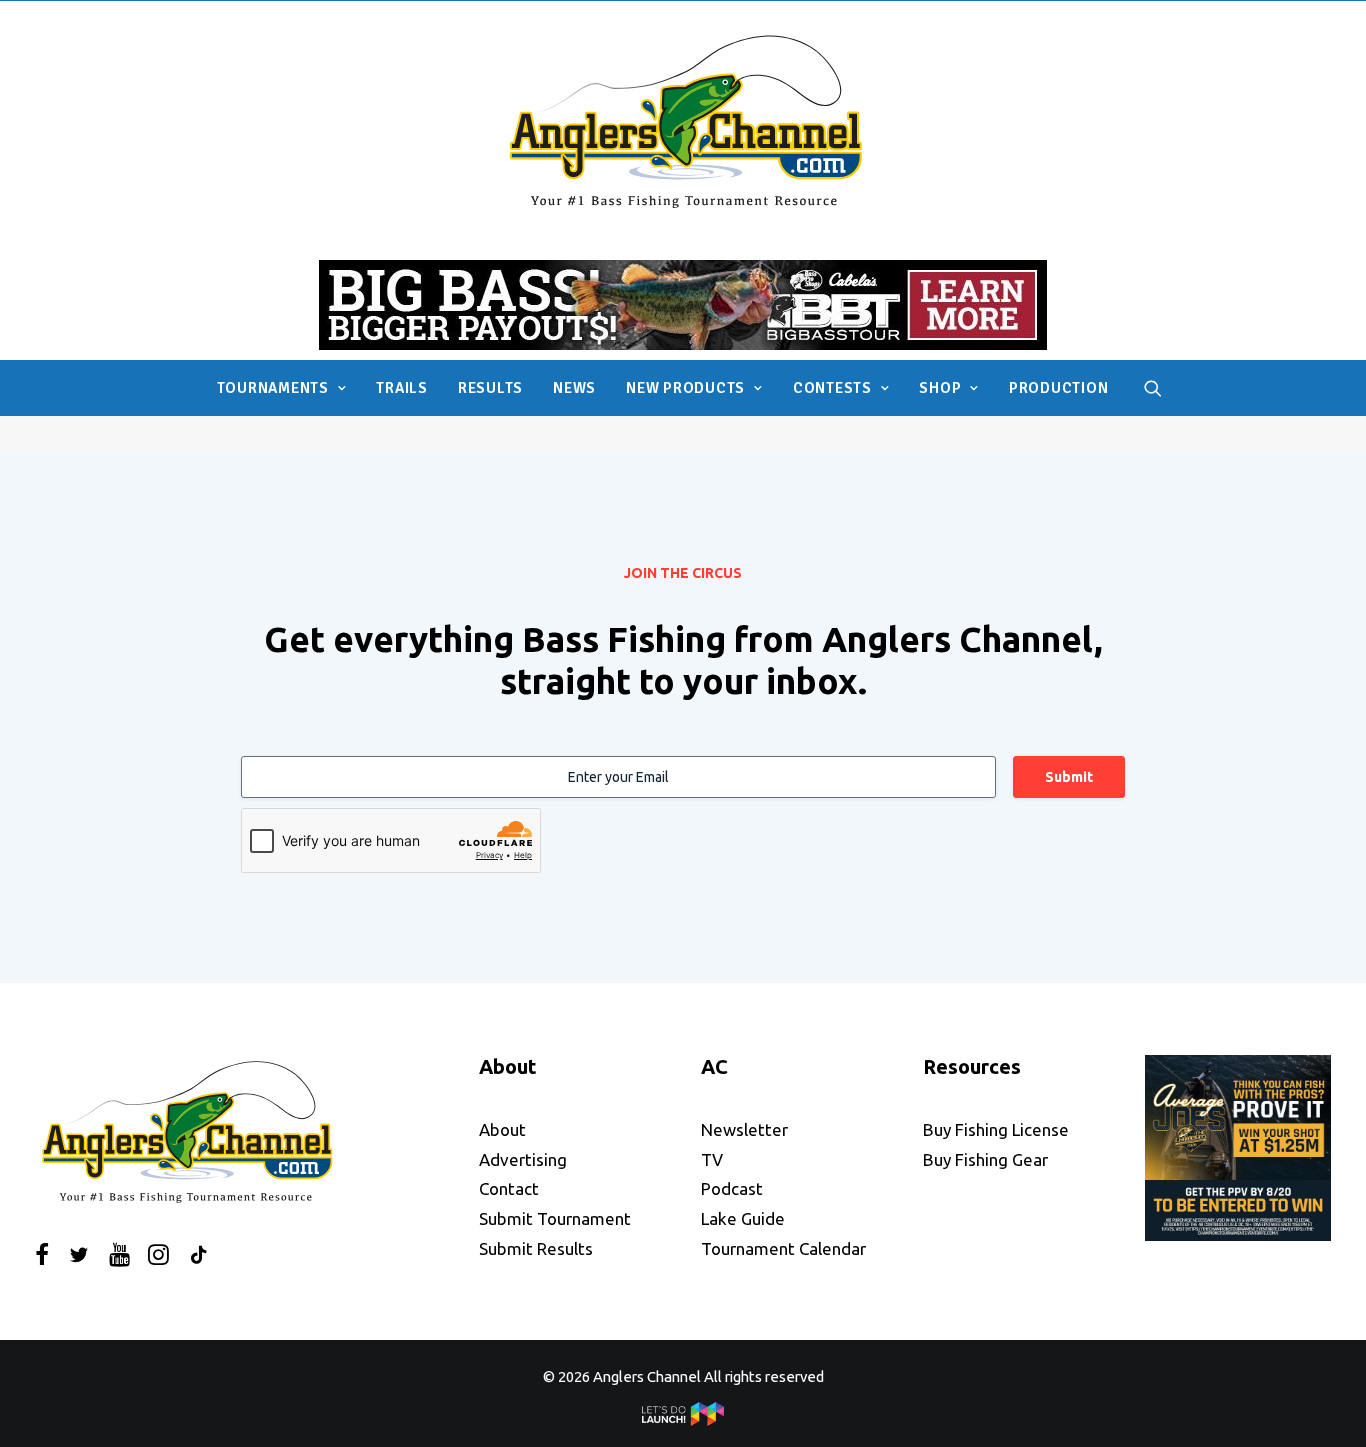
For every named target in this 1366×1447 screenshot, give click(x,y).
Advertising (523, 1159)
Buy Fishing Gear (985, 1159)
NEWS (574, 388)
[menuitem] (282, 388)
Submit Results (536, 1248)
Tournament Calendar (783, 1248)
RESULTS (490, 388)
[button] (1153, 388)
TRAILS (402, 388)
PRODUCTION (1059, 388)
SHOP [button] (940, 388)
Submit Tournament (555, 1218)
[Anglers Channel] (683, 120)
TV (712, 1159)
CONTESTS (832, 388)
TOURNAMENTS (273, 388)
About (502, 1129)
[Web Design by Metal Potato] (683, 1420)
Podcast (732, 1188)
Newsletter (744, 1129)
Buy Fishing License (996, 1129)
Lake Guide (743, 1218)
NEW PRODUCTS (685, 388)
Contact (509, 1188)
